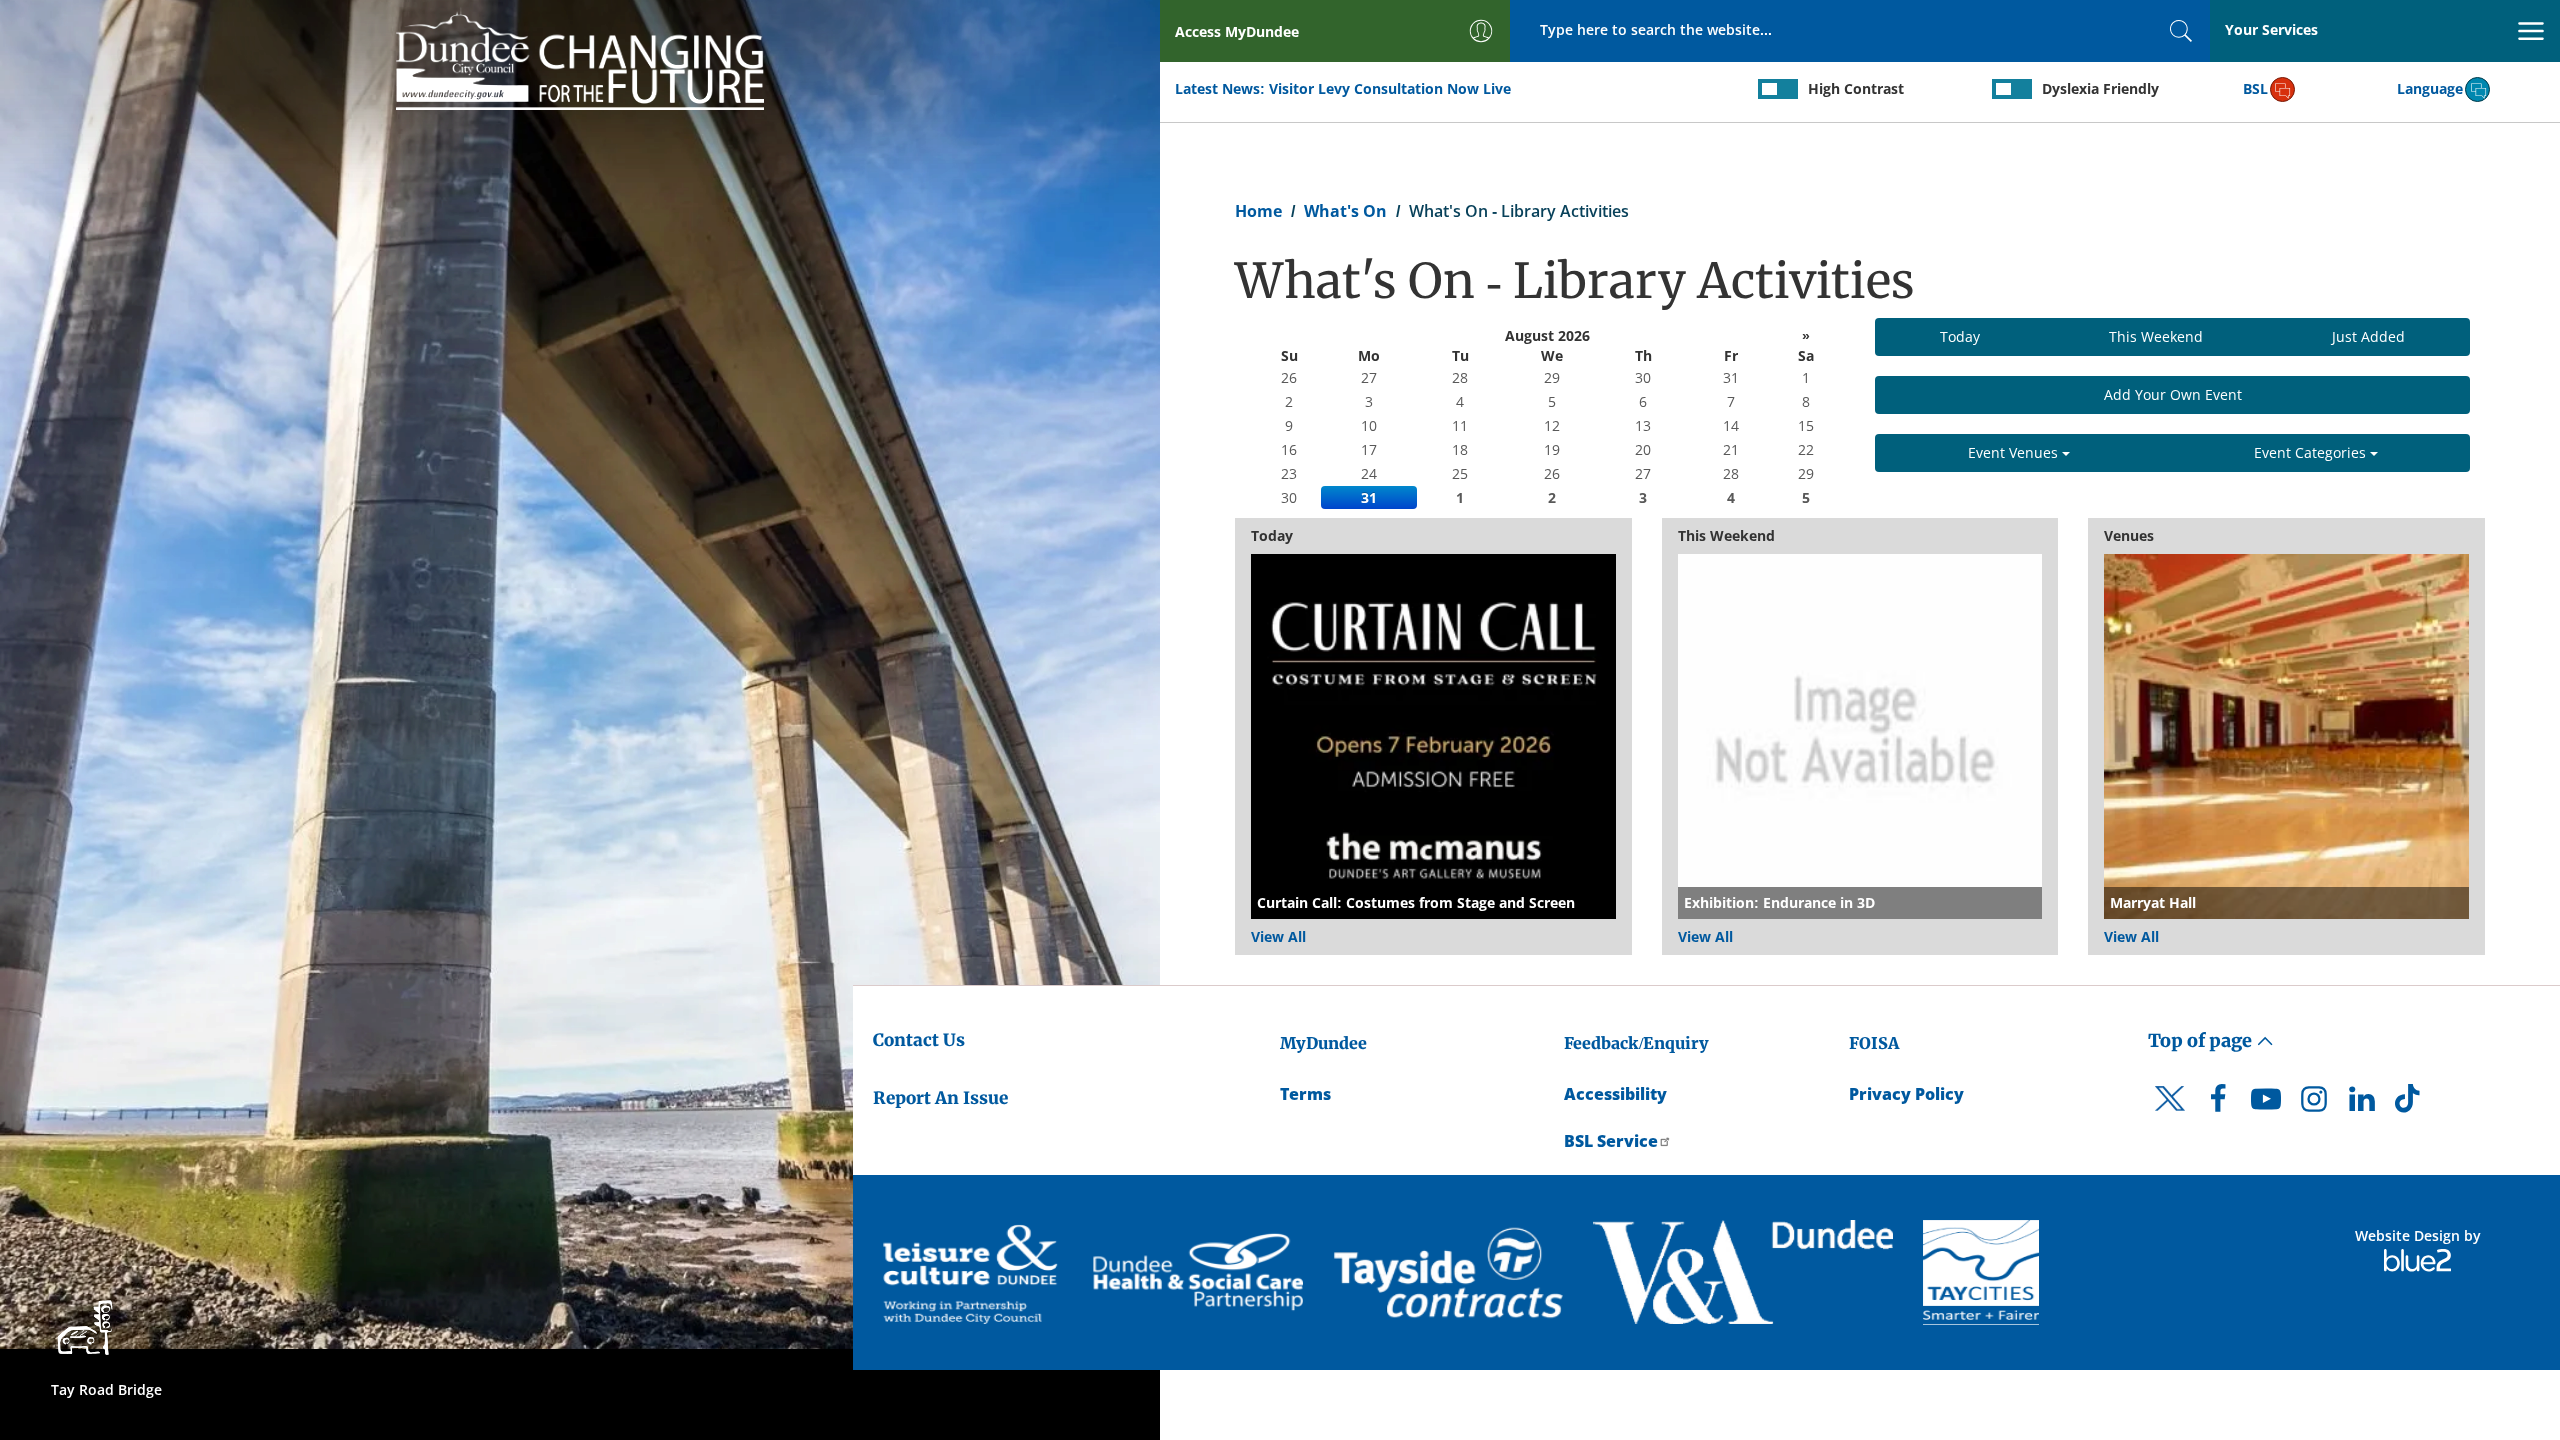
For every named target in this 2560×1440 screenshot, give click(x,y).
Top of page (2202, 1040)
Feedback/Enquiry (1636, 1043)
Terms (1305, 1094)
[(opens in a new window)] (973, 1272)
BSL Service (1611, 1141)
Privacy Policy (1906, 1094)
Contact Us (919, 1040)
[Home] (580, 57)
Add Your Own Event (2173, 394)
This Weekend (2156, 336)
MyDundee (1323, 1043)
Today (1960, 336)
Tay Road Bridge (106, 1389)
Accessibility (1615, 1094)
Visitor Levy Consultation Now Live (1390, 88)
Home (1258, 211)
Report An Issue (940, 1098)
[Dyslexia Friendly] (2012, 89)
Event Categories (2312, 452)
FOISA (1874, 1043)
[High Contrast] (1778, 89)
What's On (1345, 211)
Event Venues (2015, 452)
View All (1278, 936)
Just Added (2368, 336)
